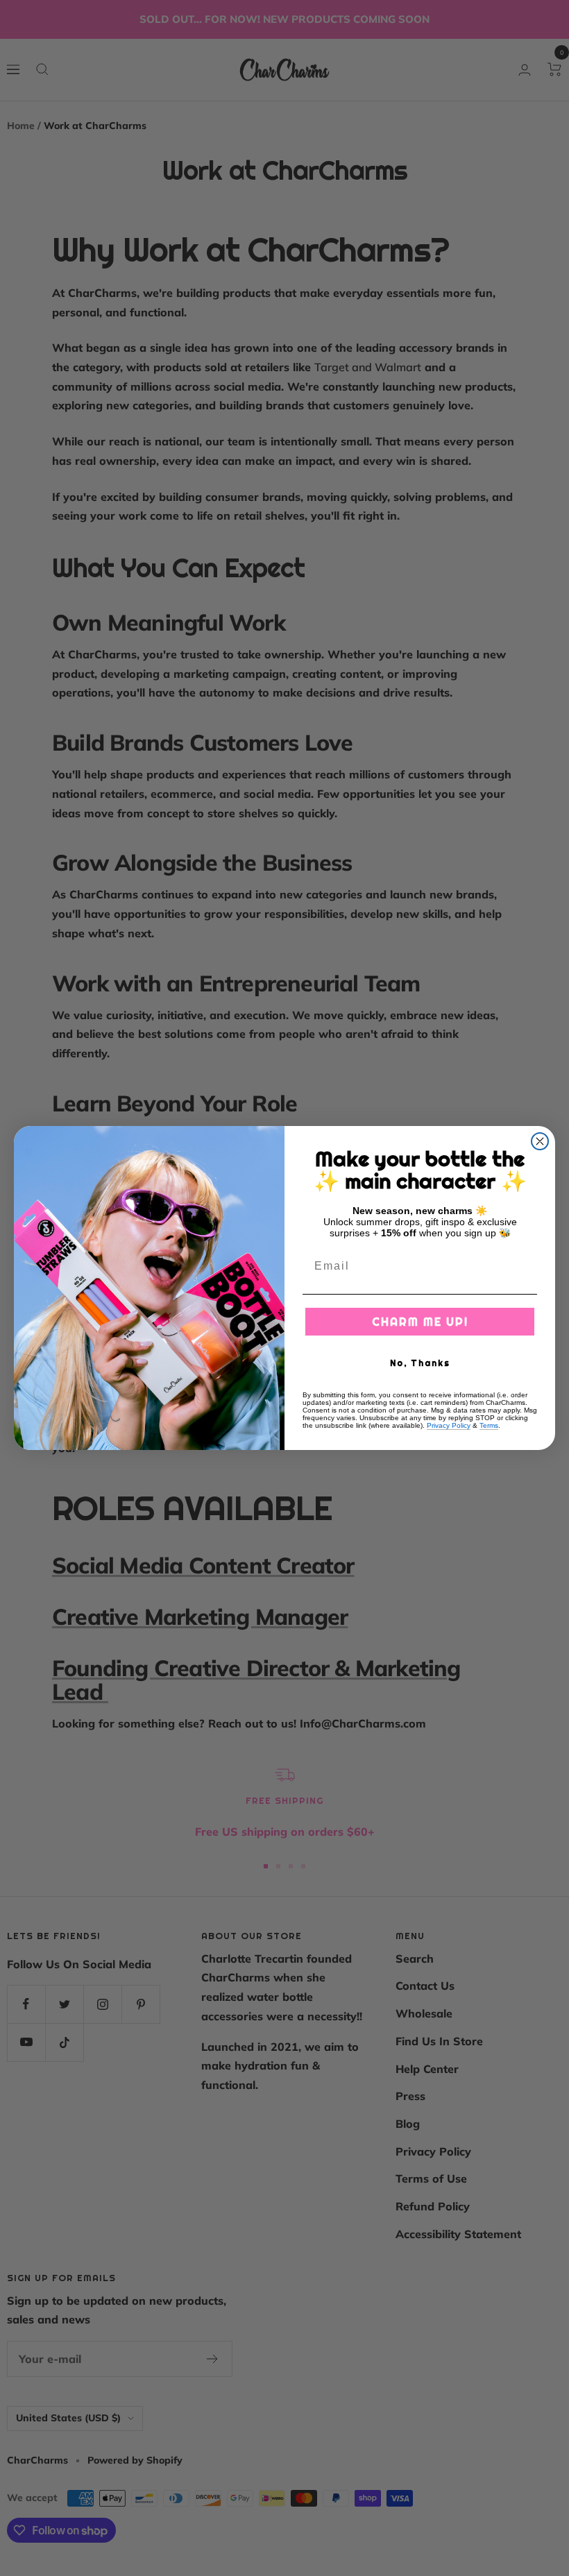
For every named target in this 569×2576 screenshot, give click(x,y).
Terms (489, 1425)
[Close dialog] (540, 1141)
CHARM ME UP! (420, 1322)
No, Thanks (420, 1363)
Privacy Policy (449, 1425)
